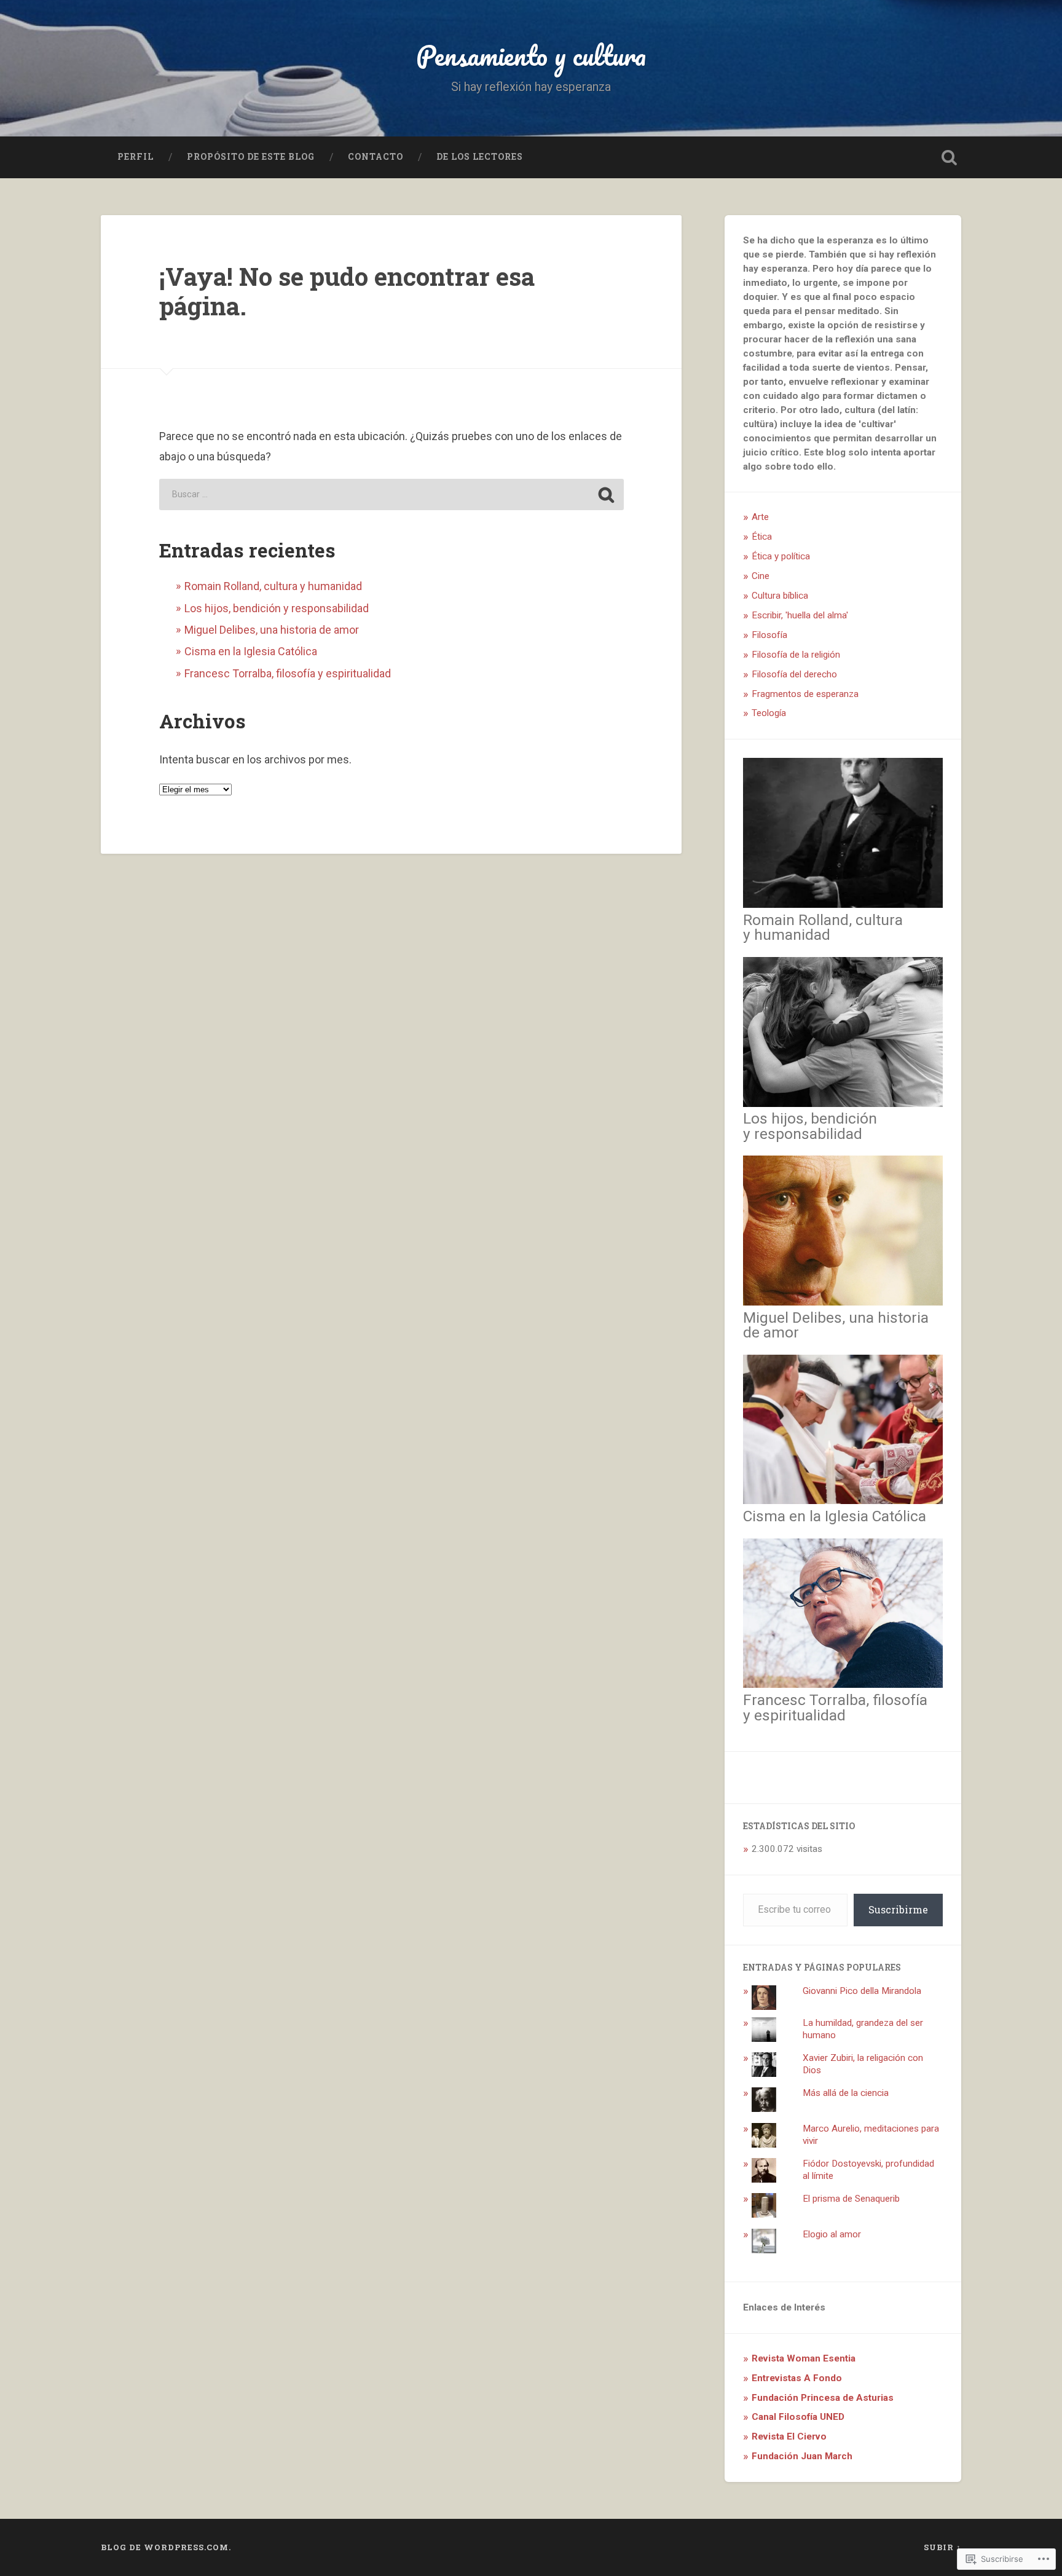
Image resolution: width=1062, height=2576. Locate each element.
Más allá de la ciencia (846, 2093)
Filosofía (769, 635)
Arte (760, 517)
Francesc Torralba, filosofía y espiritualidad (288, 673)
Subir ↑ (942, 2547)
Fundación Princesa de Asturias (823, 2398)
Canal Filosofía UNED (798, 2417)
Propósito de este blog (251, 157)
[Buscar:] (391, 494)
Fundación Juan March (802, 2456)
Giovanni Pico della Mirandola (862, 1991)
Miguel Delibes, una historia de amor (272, 630)
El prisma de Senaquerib (851, 2199)
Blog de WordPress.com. (166, 2547)
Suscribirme (898, 1909)
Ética (762, 537)
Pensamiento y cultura (531, 55)
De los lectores (480, 157)
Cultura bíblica (780, 596)
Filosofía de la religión (796, 655)
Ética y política (781, 556)
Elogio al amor (832, 2234)
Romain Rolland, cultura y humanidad (273, 586)
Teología (769, 713)
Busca (949, 157)
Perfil (136, 157)
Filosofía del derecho (794, 674)
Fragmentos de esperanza (805, 694)
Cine (761, 576)
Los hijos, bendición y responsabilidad (277, 608)
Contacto (376, 157)
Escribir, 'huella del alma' (800, 615)
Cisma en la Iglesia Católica (251, 651)
